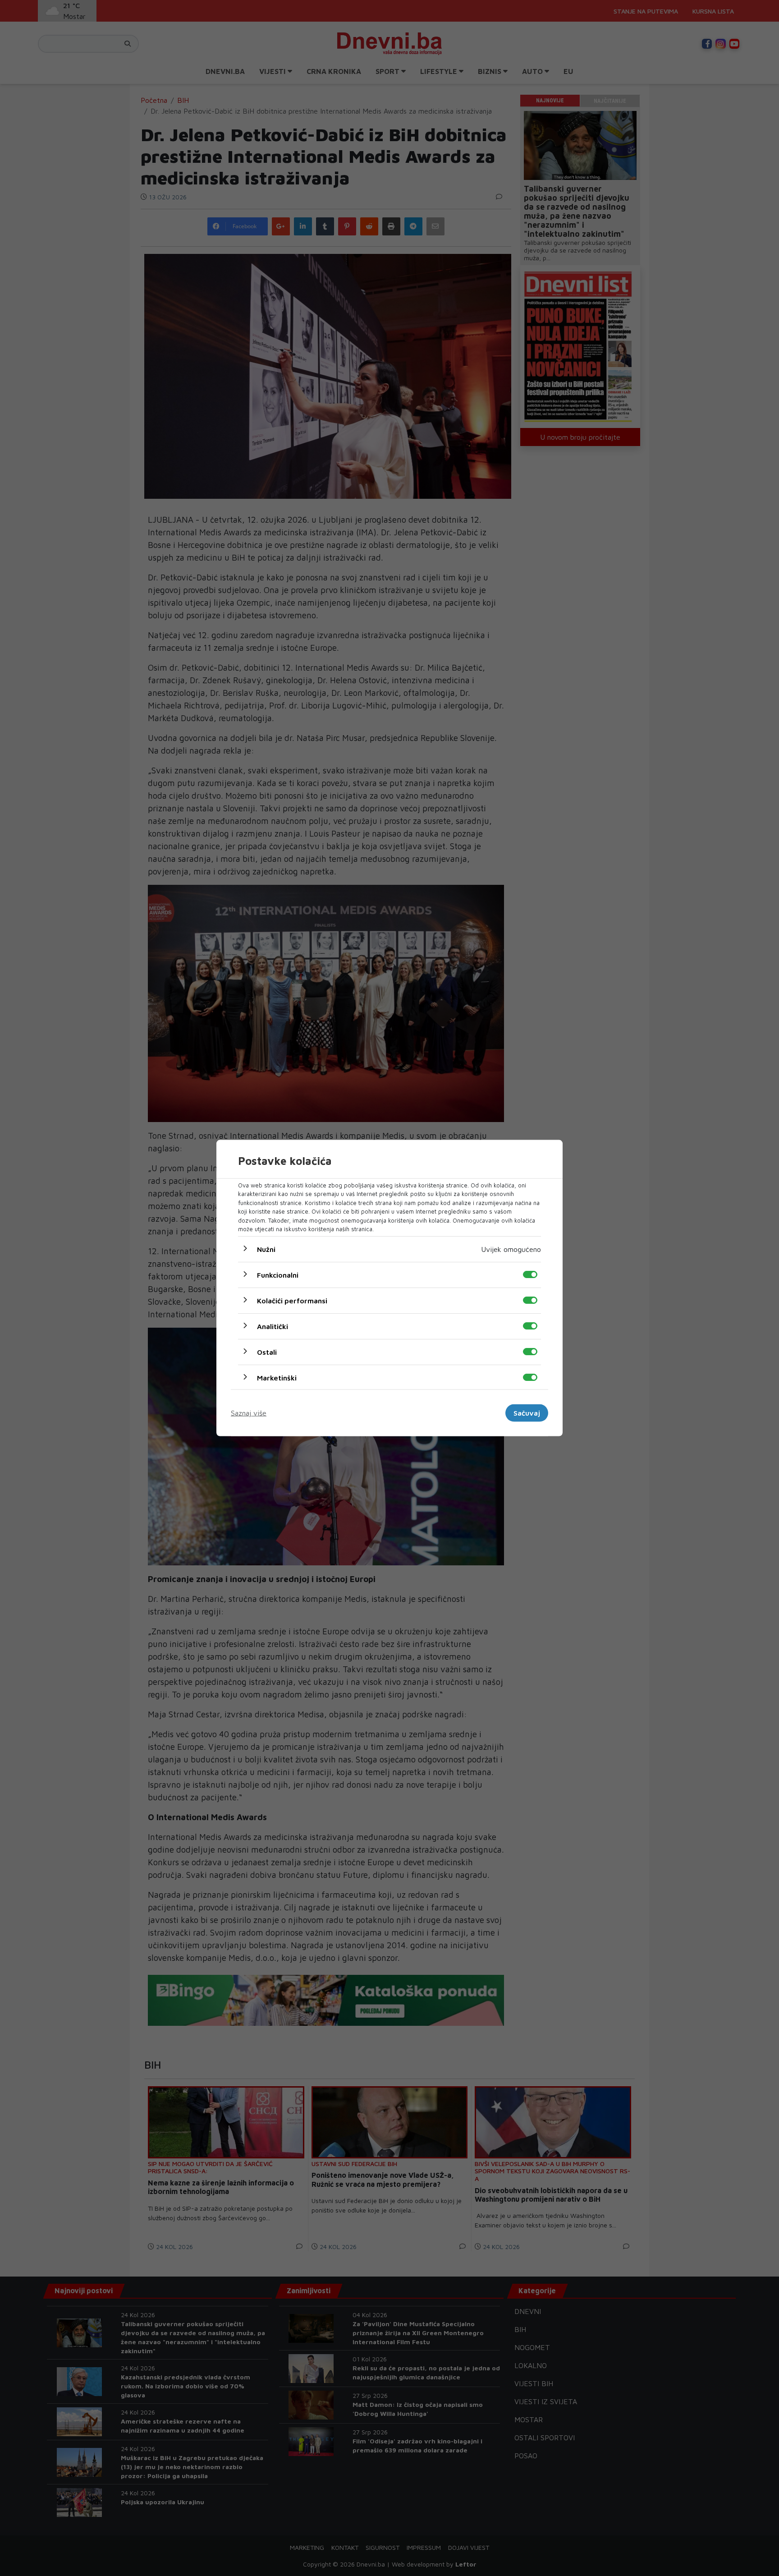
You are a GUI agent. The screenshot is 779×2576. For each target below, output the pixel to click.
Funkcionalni (278, 1274)
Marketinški (277, 1377)
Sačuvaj (527, 1413)
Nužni (266, 1249)
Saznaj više (249, 1413)
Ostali (267, 1352)
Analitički (273, 1326)
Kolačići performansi (292, 1300)
